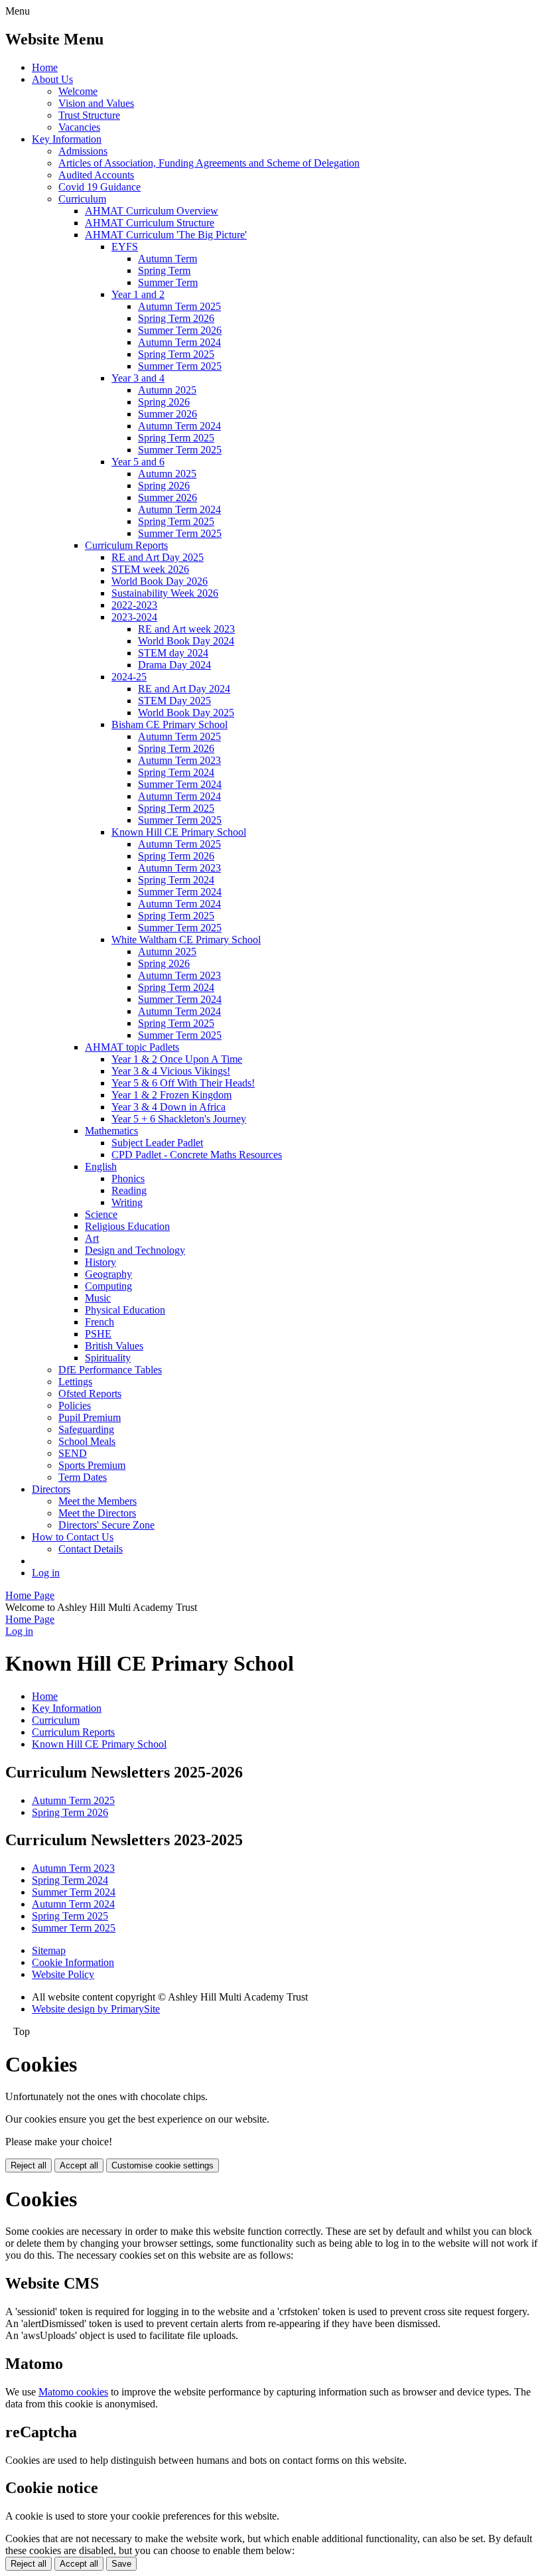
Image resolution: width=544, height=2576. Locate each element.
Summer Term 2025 (180, 366)
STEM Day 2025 (174, 701)
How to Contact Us (73, 1537)
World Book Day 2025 (186, 713)
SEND (73, 1453)
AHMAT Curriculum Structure (150, 223)
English (101, 1167)
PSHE (98, 1334)
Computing (108, 1286)
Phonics (128, 1178)
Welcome (78, 91)
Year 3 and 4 (138, 378)
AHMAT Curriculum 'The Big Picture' (166, 235)
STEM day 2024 (173, 653)
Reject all (29, 2165)
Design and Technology (135, 1250)
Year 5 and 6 (138, 462)
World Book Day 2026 (160, 581)
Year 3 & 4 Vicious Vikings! (171, 1071)
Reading (129, 1190)
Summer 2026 (168, 414)
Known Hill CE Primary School (179, 832)
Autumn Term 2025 (179, 306)
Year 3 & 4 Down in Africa (169, 1107)
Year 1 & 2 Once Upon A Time (177, 1059)
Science (101, 1214)
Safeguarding (86, 1429)
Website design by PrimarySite (96, 2009)
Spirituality (108, 1358)
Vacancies (79, 127)
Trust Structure (89, 115)
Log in (46, 1573)
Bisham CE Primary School (170, 724)
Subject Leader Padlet (157, 1143)
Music (98, 1298)
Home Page (30, 1595)
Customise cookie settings (163, 2165)
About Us (52, 79)
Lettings (75, 1382)
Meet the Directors (97, 1513)
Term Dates (83, 1477)
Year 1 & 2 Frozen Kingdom (171, 1095)
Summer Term (168, 282)
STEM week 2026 (150, 569)
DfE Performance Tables (110, 1370)
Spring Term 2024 (176, 772)
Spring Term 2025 (176, 354)
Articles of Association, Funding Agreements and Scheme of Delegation (209, 163)
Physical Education (125, 1310)
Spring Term (164, 270)
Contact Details (91, 1549)
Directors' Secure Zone (106, 1525)
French (100, 1322)
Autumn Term (168, 259)
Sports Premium (92, 1465)
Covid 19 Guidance (100, 187)
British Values (114, 1346)
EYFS (125, 247)
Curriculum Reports (126, 545)
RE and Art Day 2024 (184, 689)
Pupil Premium (90, 1417)
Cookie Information (73, 1962)
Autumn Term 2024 (179, 342)
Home (45, 67)
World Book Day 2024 (186, 641)
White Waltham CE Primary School (186, 940)
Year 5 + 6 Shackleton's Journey (179, 1119)
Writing (127, 1202)
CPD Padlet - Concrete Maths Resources (197, 1155)
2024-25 (129, 677)
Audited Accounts (96, 175)
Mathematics (111, 1131)
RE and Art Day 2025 (158, 557)
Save (121, 2564)
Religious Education (127, 1226)
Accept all (79, 2165)
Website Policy (63, 1974)
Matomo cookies (73, 2392)
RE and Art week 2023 (186, 629)
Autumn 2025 (167, 390)
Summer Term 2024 (180, 784)
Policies (75, 1405)
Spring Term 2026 (176, 318)
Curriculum (82, 199)
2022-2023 (134, 605)
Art (92, 1238)
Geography (108, 1274)
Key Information (67, 139)
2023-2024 (134, 617)
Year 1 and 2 (138, 294)
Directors (51, 1489)
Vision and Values (96, 103)
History (101, 1262)
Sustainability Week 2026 (165, 593)
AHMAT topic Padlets (132, 1047)
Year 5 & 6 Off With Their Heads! (183, 1083)
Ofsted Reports (90, 1394)
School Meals (87, 1441)
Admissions (83, 151)
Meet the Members (98, 1501)
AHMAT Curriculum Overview (152, 211)
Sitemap (49, 1950)
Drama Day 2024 (174, 665)
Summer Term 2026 (180, 330)
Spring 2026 (164, 402)
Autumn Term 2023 (179, 760)
